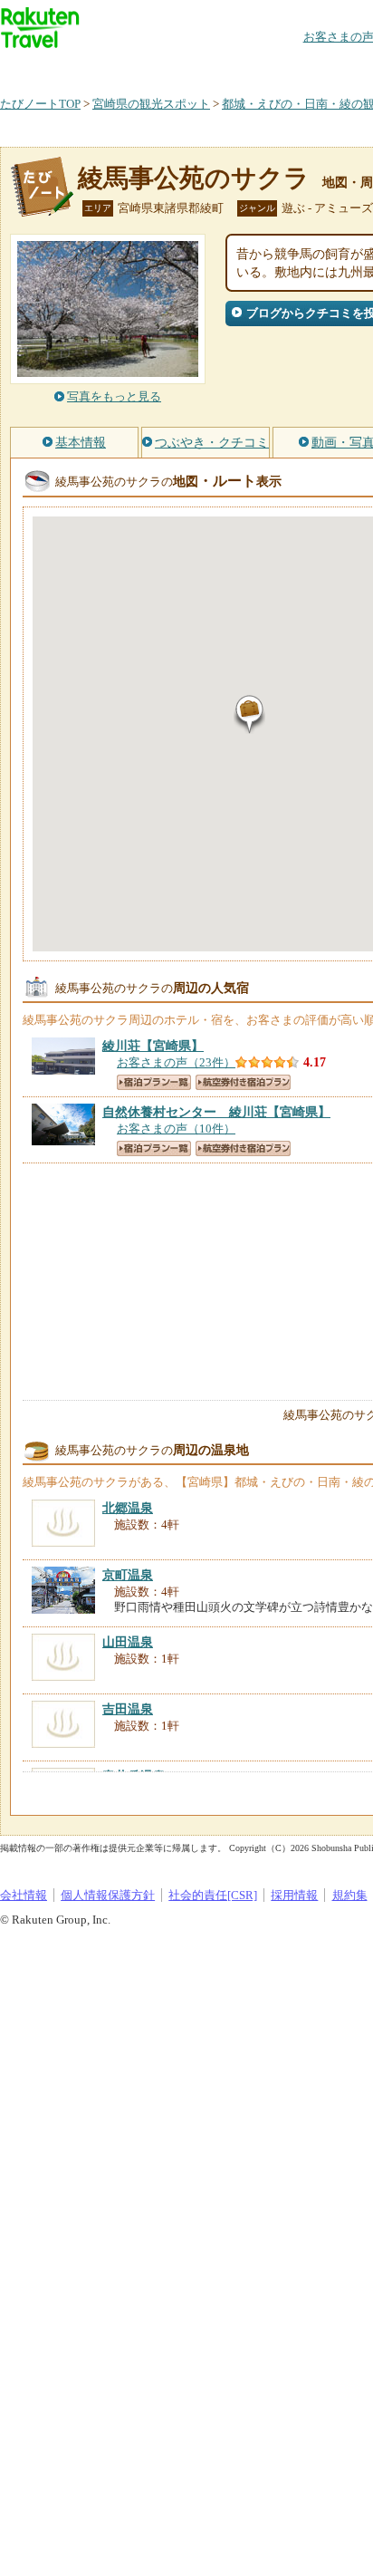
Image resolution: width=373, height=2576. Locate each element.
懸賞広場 (212, 68)
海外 (138, 68)
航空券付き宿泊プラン (243, 1082)
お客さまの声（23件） (176, 1062)
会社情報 (24, 1895)
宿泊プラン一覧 (154, 1082)
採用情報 (294, 1895)
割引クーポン (286, 68)
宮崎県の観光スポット (151, 104)
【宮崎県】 (153, 1046)
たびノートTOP (40, 104)
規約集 (350, 1895)
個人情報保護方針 (108, 1895)
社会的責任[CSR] (213, 1895)
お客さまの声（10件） (176, 1129)
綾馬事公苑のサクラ (194, 178)
